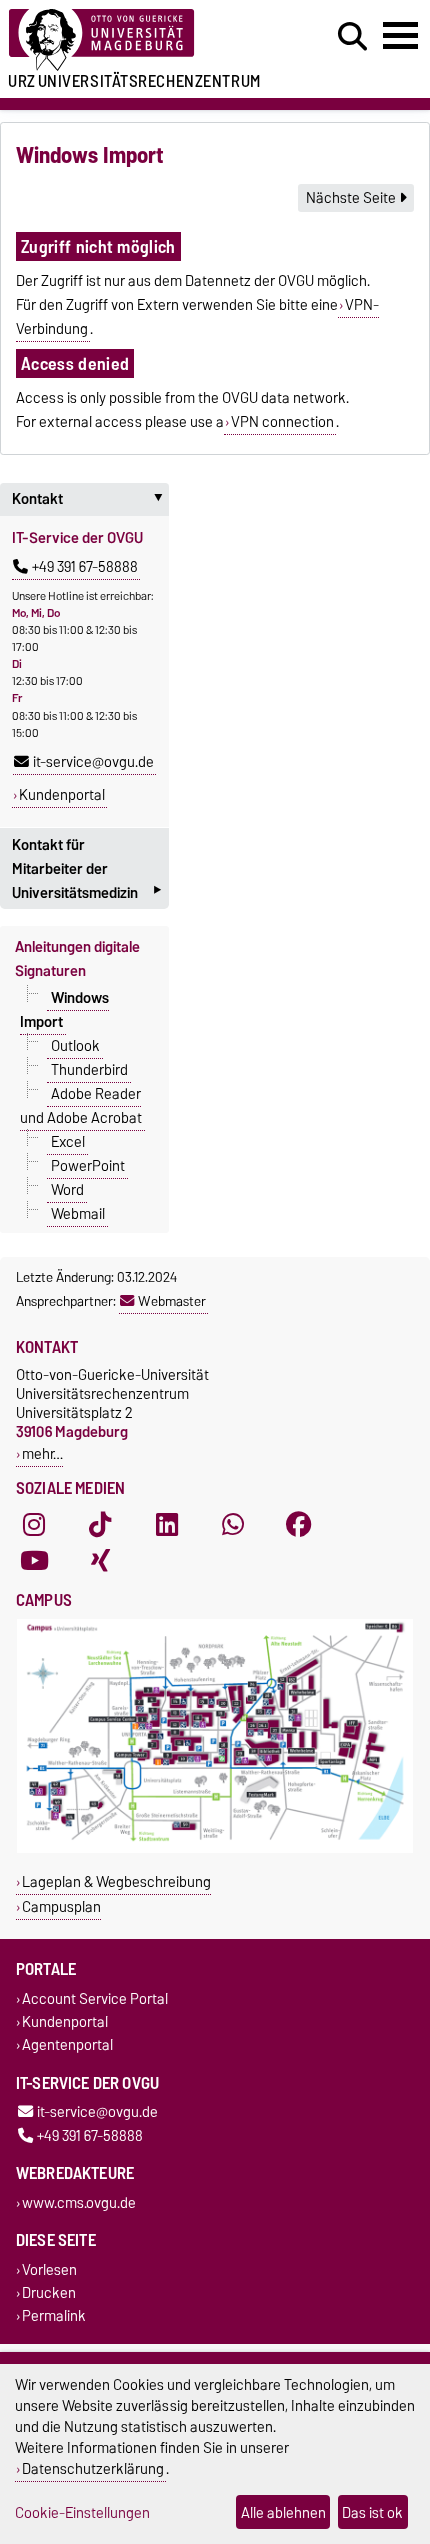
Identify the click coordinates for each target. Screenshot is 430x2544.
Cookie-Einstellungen (82, 2512)
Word (67, 1189)
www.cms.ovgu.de (79, 2202)
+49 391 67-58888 (85, 567)
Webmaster (172, 1301)
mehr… (42, 1453)
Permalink (54, 2316)
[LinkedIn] (167, 1524)
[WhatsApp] (233, 1524)
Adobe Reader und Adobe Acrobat (81, 1105)
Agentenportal (67, 2045)
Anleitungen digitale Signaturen (77, 959)
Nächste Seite (352, 198)
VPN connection (282, 422)
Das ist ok (372, 2512)
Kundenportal (62, 795)
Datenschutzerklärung (93, 2468)
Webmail (78, 1213)
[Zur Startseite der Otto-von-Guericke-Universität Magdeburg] (132, 40)
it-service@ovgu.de (93, 762)
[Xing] (100, 1560)
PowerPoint (88, 1165)
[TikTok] (100, 1524)
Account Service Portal (95, 1998)
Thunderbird (89, 1069)
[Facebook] (299, 1524)
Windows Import (64, 1009)
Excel (68, 1141)
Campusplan (61, 1906)
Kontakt (90, 499)
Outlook (75, 1045)
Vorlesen (49, 2269)
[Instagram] (34, 1524)
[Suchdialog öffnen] (352, 37)
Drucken (49, 2293)
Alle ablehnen (283, 2512)
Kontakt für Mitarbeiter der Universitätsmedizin (86, 871)
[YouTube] (34, 1560)
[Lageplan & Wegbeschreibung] (215, 1848)
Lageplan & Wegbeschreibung (116, 1881)
